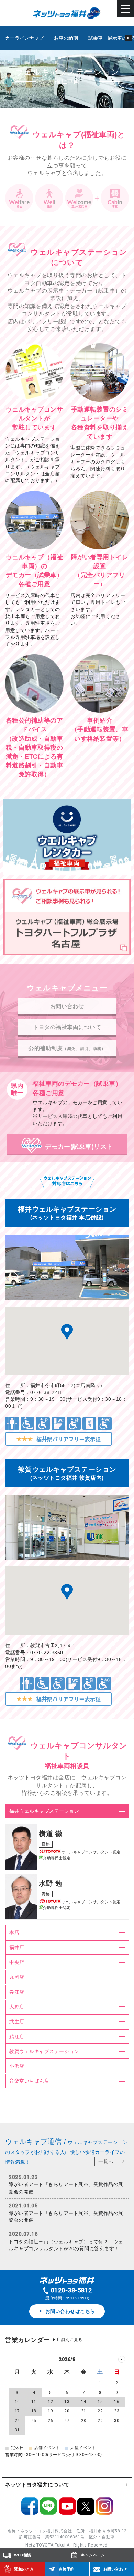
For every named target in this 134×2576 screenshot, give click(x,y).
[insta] (104, 2511)
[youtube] (67, 2511)
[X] (86, 2511)
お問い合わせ (67, 1006)
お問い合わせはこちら (70, 2311)
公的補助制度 (67, 1048)
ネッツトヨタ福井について (37, 2485)
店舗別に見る (70, 2340)
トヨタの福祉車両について (67, 1027)
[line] (48, 2511)
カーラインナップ (24, 38)
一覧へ (106, 2161)
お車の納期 (66, 38)
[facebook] (30, 2511)
